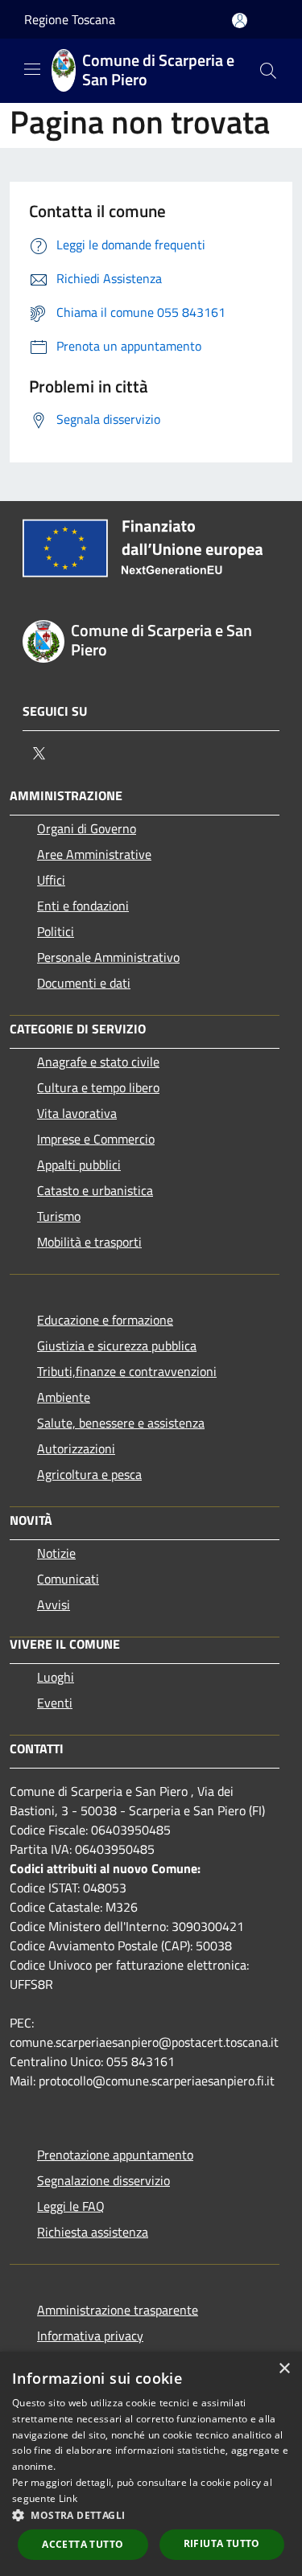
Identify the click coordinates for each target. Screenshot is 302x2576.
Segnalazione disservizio (103, 2180)
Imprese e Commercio (96, 1139)
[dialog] (151, 2464)
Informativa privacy (90, 2336)
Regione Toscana (70, 19)
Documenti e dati (84, 983)
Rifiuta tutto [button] (222, 2543)
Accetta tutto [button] (83, 2544)
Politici (56, 931)
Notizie (56, 1553)
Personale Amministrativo (108, 957)
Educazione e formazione (105, 1320)
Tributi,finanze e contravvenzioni (127, 1371)
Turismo (59, 1216)
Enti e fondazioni (83, 906)
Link (68, 2498)
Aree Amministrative (94, 854)
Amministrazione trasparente (118, 2310)
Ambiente (64, 1397)
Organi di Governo (87, 828)
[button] (151, 2515)
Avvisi (54, 1604)
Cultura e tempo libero (98, 1087)
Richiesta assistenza (93, 2232)
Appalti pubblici (79, 1165)
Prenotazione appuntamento (115, 2155)
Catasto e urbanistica (95, 1190)
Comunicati (68, 1579)
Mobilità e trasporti (89, 1242)
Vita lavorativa (77, 1113)
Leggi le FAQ (71, 2206)
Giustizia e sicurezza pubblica (117, 1346)
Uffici (51, 880)
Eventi (55, 1703)
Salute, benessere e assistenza (121, 1423)
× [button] (284, 2369)
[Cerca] (268, 71)
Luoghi (56, 1677)
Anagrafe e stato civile (98, 1062)
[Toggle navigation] (32, 69)
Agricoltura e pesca (89, 1474)
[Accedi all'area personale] (240, 21)
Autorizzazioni (76, 1448)
